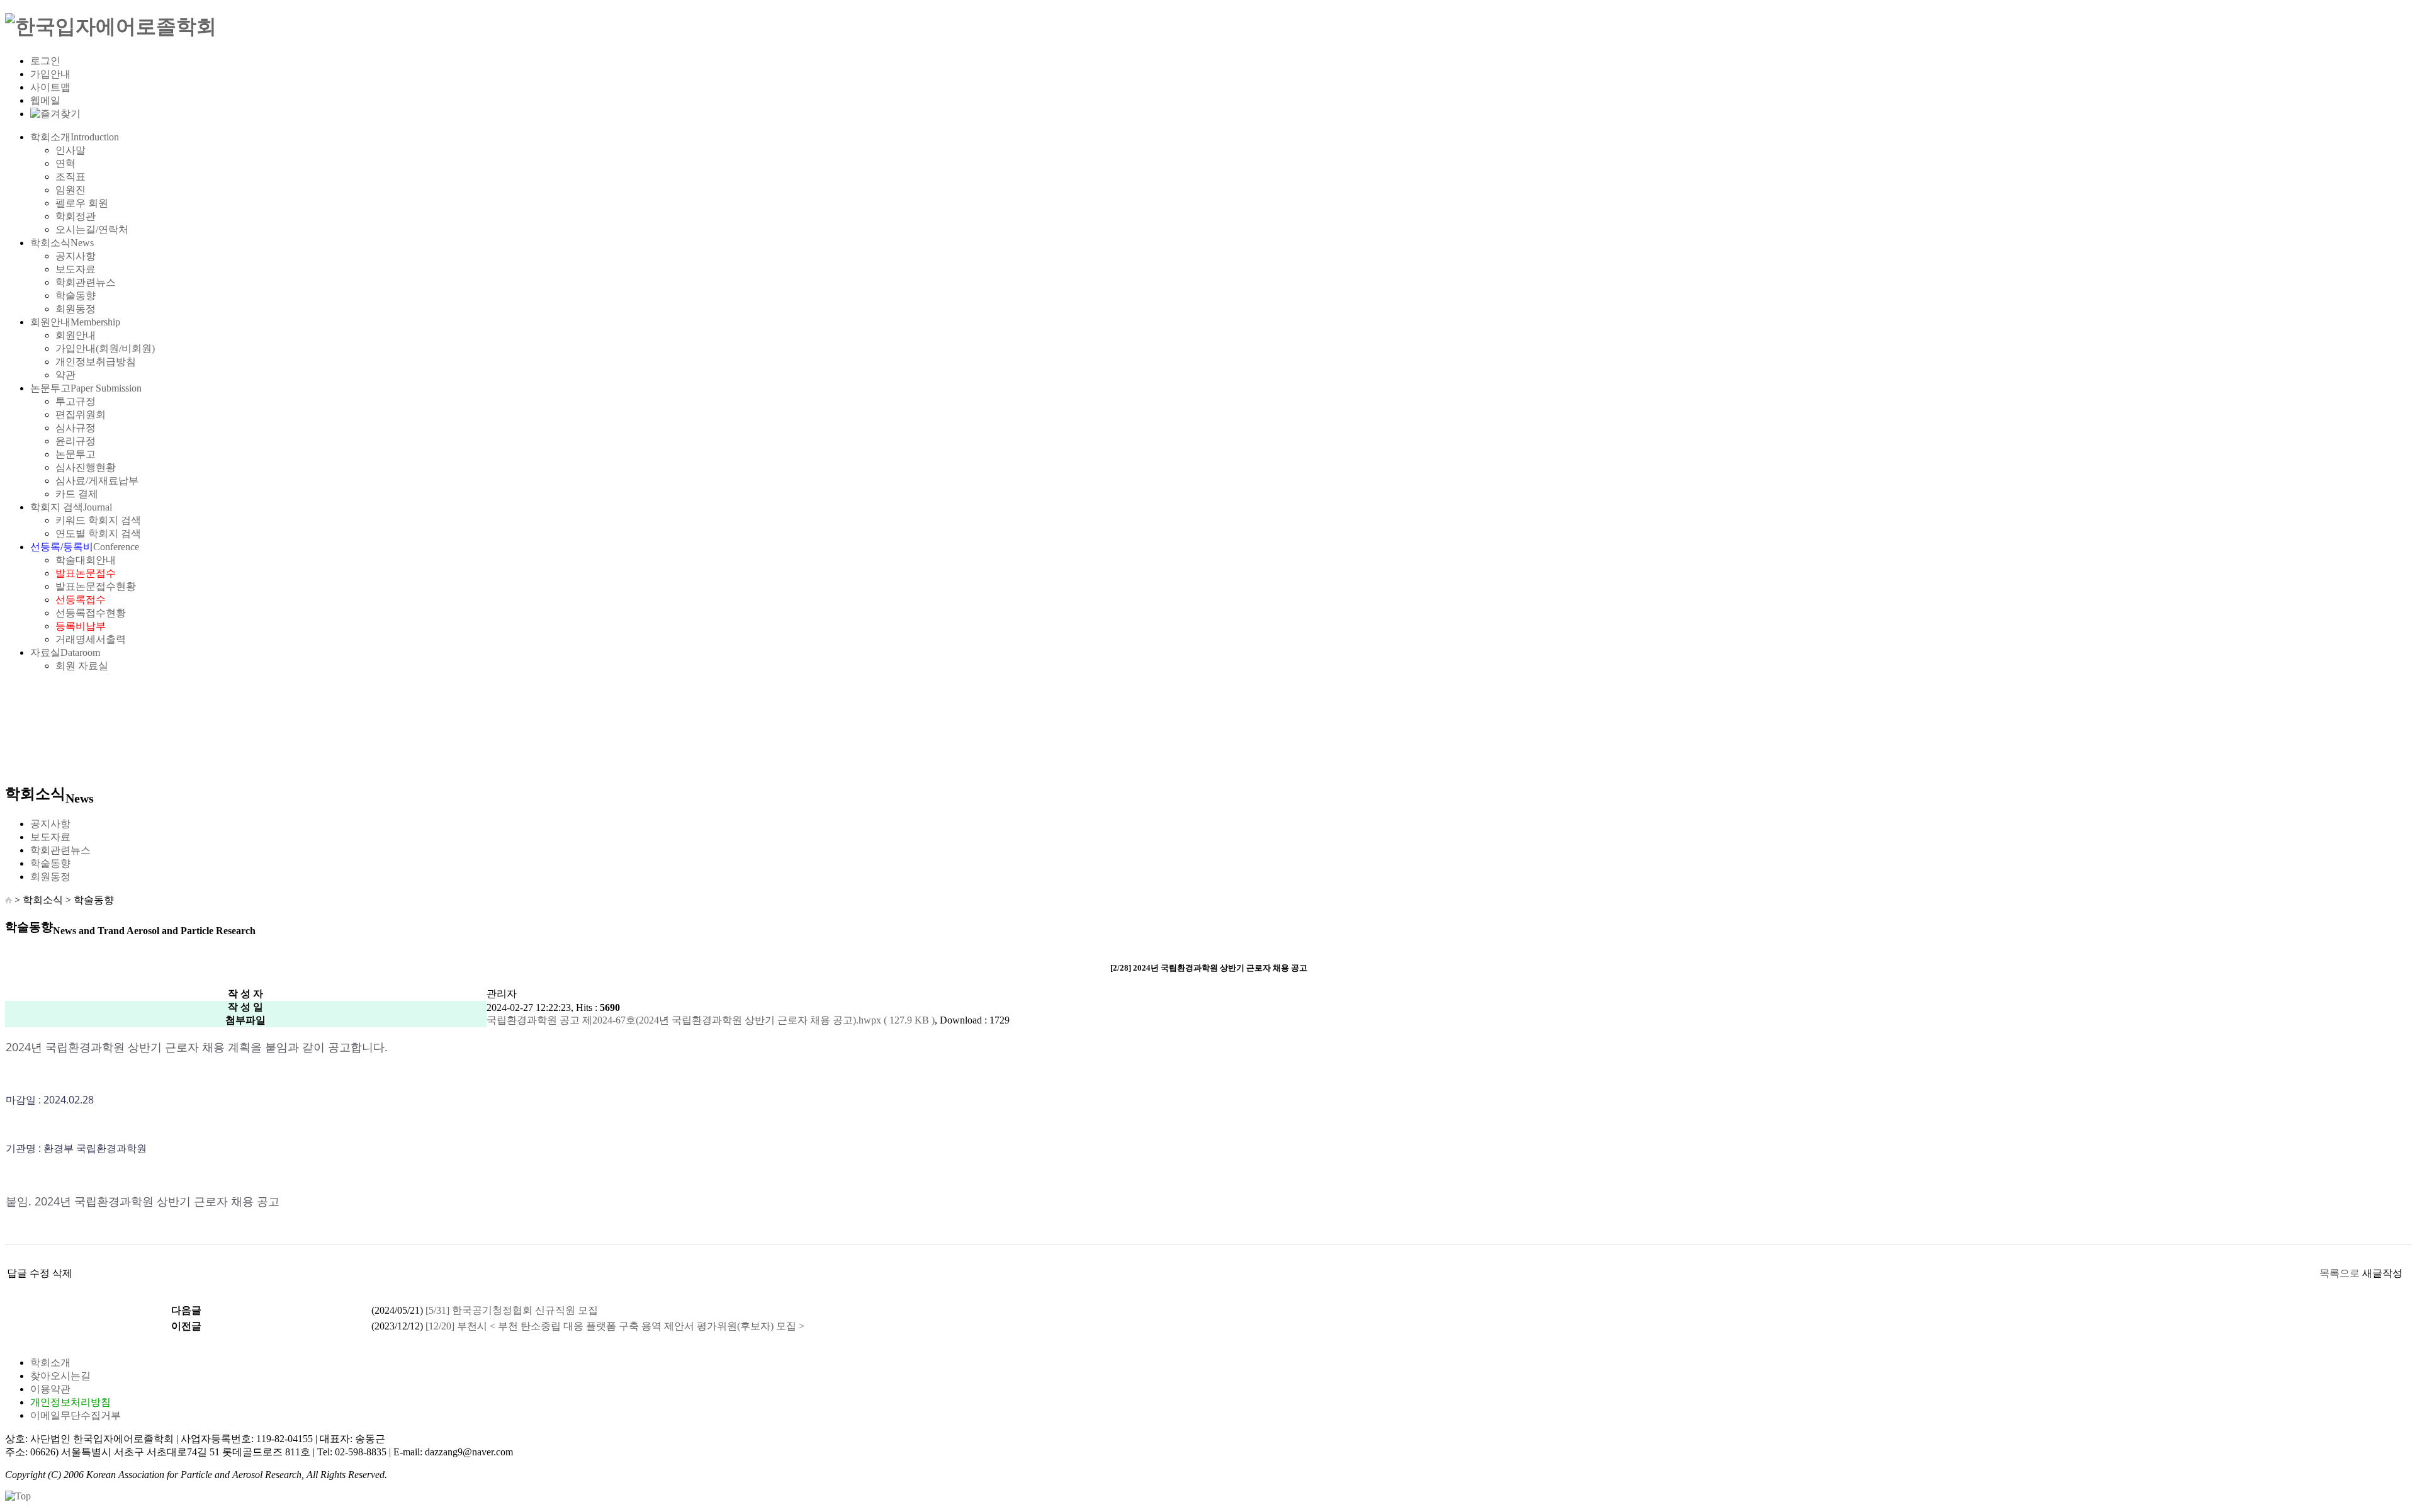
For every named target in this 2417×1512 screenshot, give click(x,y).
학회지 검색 (71, 507)
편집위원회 (81, 415)
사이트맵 (50, 87)
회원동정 (76, 309)
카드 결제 (77, 494)
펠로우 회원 (82, 203)
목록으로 (2340, 1273)
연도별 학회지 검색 (98, 533)
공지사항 (76, 256)
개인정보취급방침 (96, 362)
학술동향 (76, 296)
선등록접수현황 (91, 613)
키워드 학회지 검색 (98, 520)
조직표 (70, 177)
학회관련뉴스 (86, 282)
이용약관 (50, 1389)
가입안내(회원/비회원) (105, 348)
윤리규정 (76, 441)
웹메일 (45, 100)
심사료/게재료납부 (97, 481)
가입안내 (50, 74)
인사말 (70, 150)
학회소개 (75, 137)
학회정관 (76, 216)
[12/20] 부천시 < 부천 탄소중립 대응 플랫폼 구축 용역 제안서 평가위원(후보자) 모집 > (615, 1326)
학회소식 (62, 243)
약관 (65, 375)
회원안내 (75, 322)
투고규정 (76, 401)
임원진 (70, 190)
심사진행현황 (86, 467)
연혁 (65, 163)
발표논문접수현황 (96, 586)
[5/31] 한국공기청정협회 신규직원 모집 (512, 1310)
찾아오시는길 (60, 1376)
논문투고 (86, 388)
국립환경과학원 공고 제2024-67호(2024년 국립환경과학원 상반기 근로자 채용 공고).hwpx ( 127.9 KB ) (711, 1020)
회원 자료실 (82, 666)
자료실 (65, 652)
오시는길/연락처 (92, 229)
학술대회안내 (86, 560)
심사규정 (76, 428)
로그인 (45, 61)
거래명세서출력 (91, 639)
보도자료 (76, 269)
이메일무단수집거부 (76, 1415)
